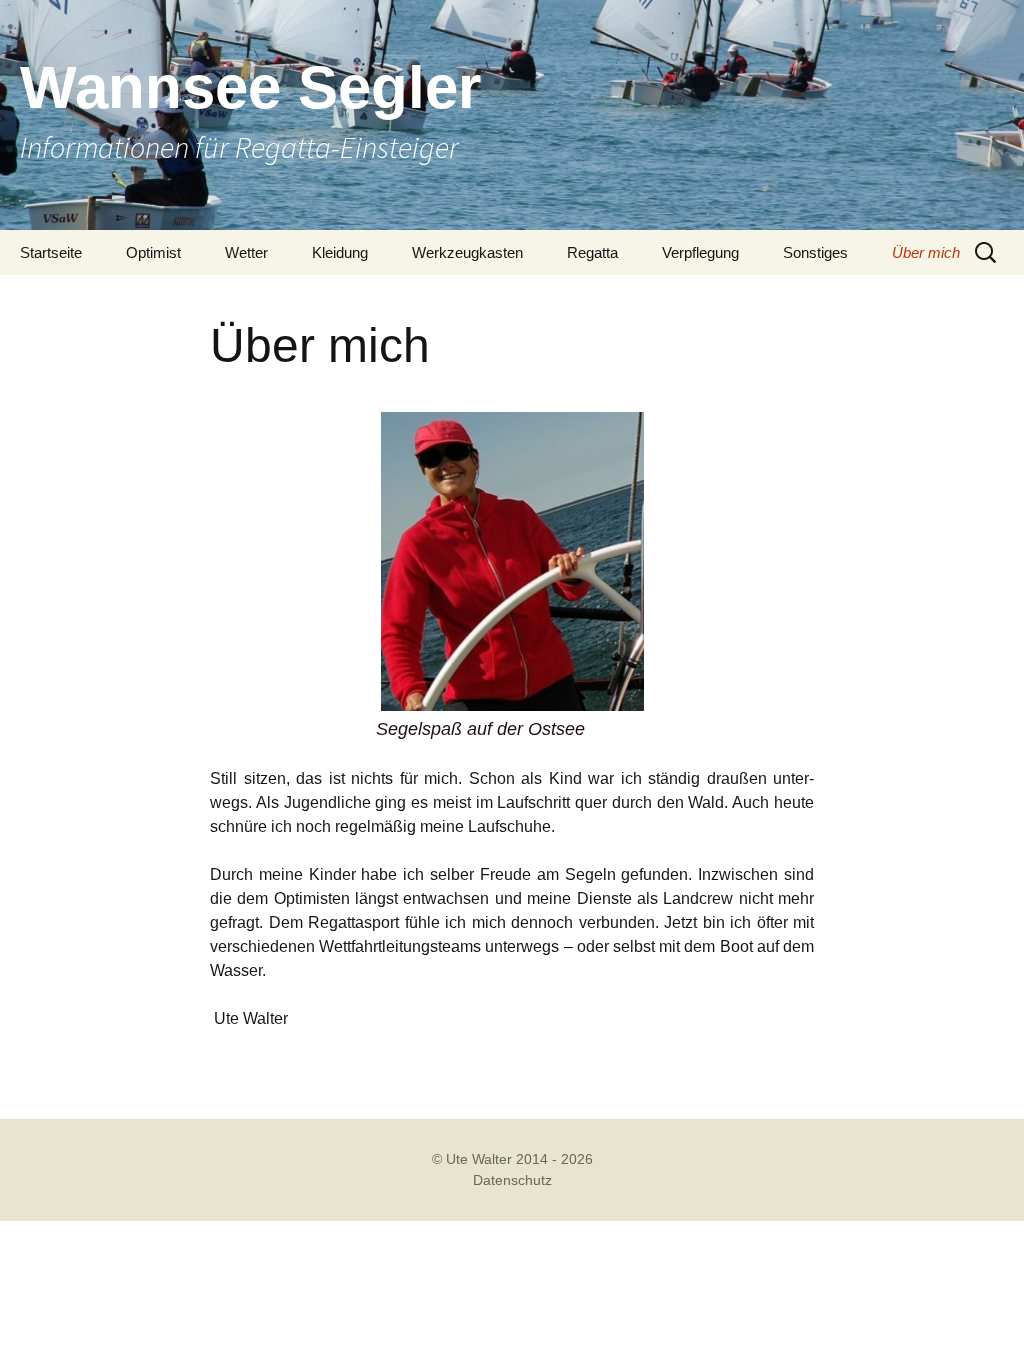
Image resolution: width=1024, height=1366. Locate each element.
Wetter (246, 252)
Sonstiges (815, 252)
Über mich (926, 252)
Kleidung (340, 252)
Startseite (51, 252)
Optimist (153, 252)
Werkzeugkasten (467, 252)
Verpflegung (700, 252)
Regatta (592, 252)
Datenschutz (512, 1180)
